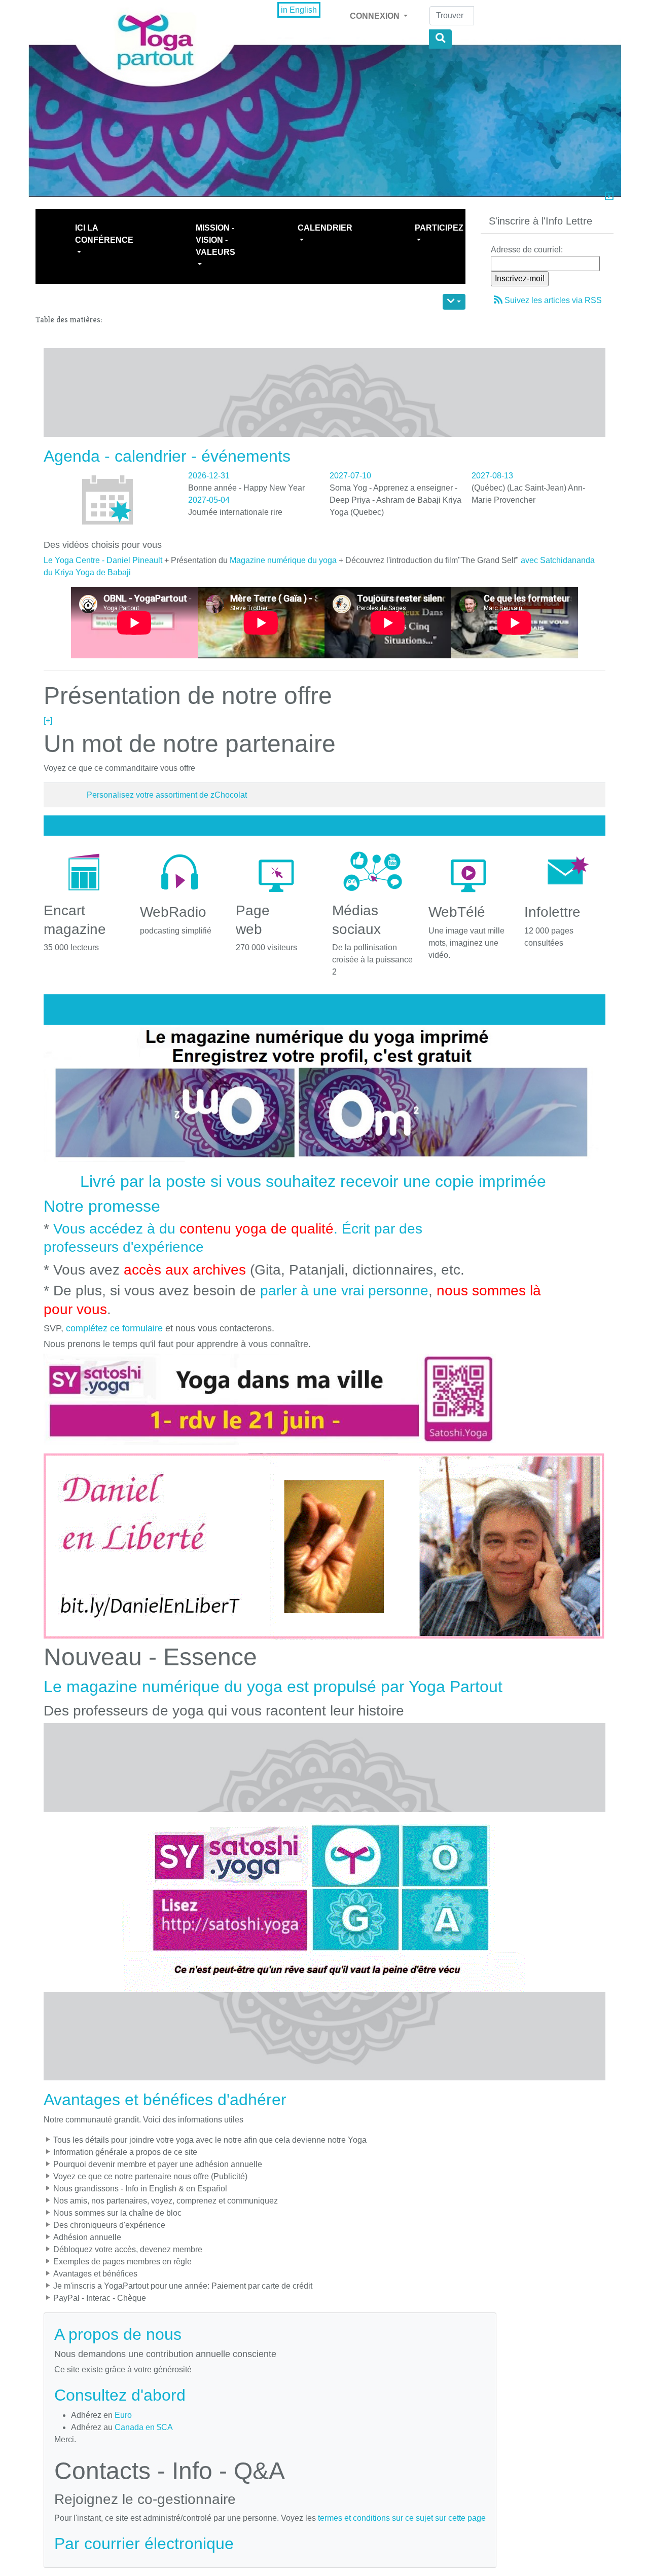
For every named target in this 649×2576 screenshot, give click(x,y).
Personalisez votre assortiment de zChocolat (167, 795)
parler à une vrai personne (344, 1291)
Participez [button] (439, 228)
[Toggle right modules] (609, 197)
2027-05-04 (209, 500)
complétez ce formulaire (114, 1328)
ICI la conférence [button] (104, 234)
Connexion (376, 16)
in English (299, 10)
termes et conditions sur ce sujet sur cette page (402, 2518)
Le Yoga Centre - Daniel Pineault (103, 560)
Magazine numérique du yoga (283, 560)
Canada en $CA (144, 2427)
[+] (48, 720)
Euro (123, 2415)
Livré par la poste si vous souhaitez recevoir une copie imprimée (313, 1181)
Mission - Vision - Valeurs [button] (215, 240)
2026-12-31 (209, 476)
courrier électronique (159, 2544)
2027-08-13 (492, 476)
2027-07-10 (350, 476)
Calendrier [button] (325, 228)
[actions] (454, 302)
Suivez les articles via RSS (553, 300)
